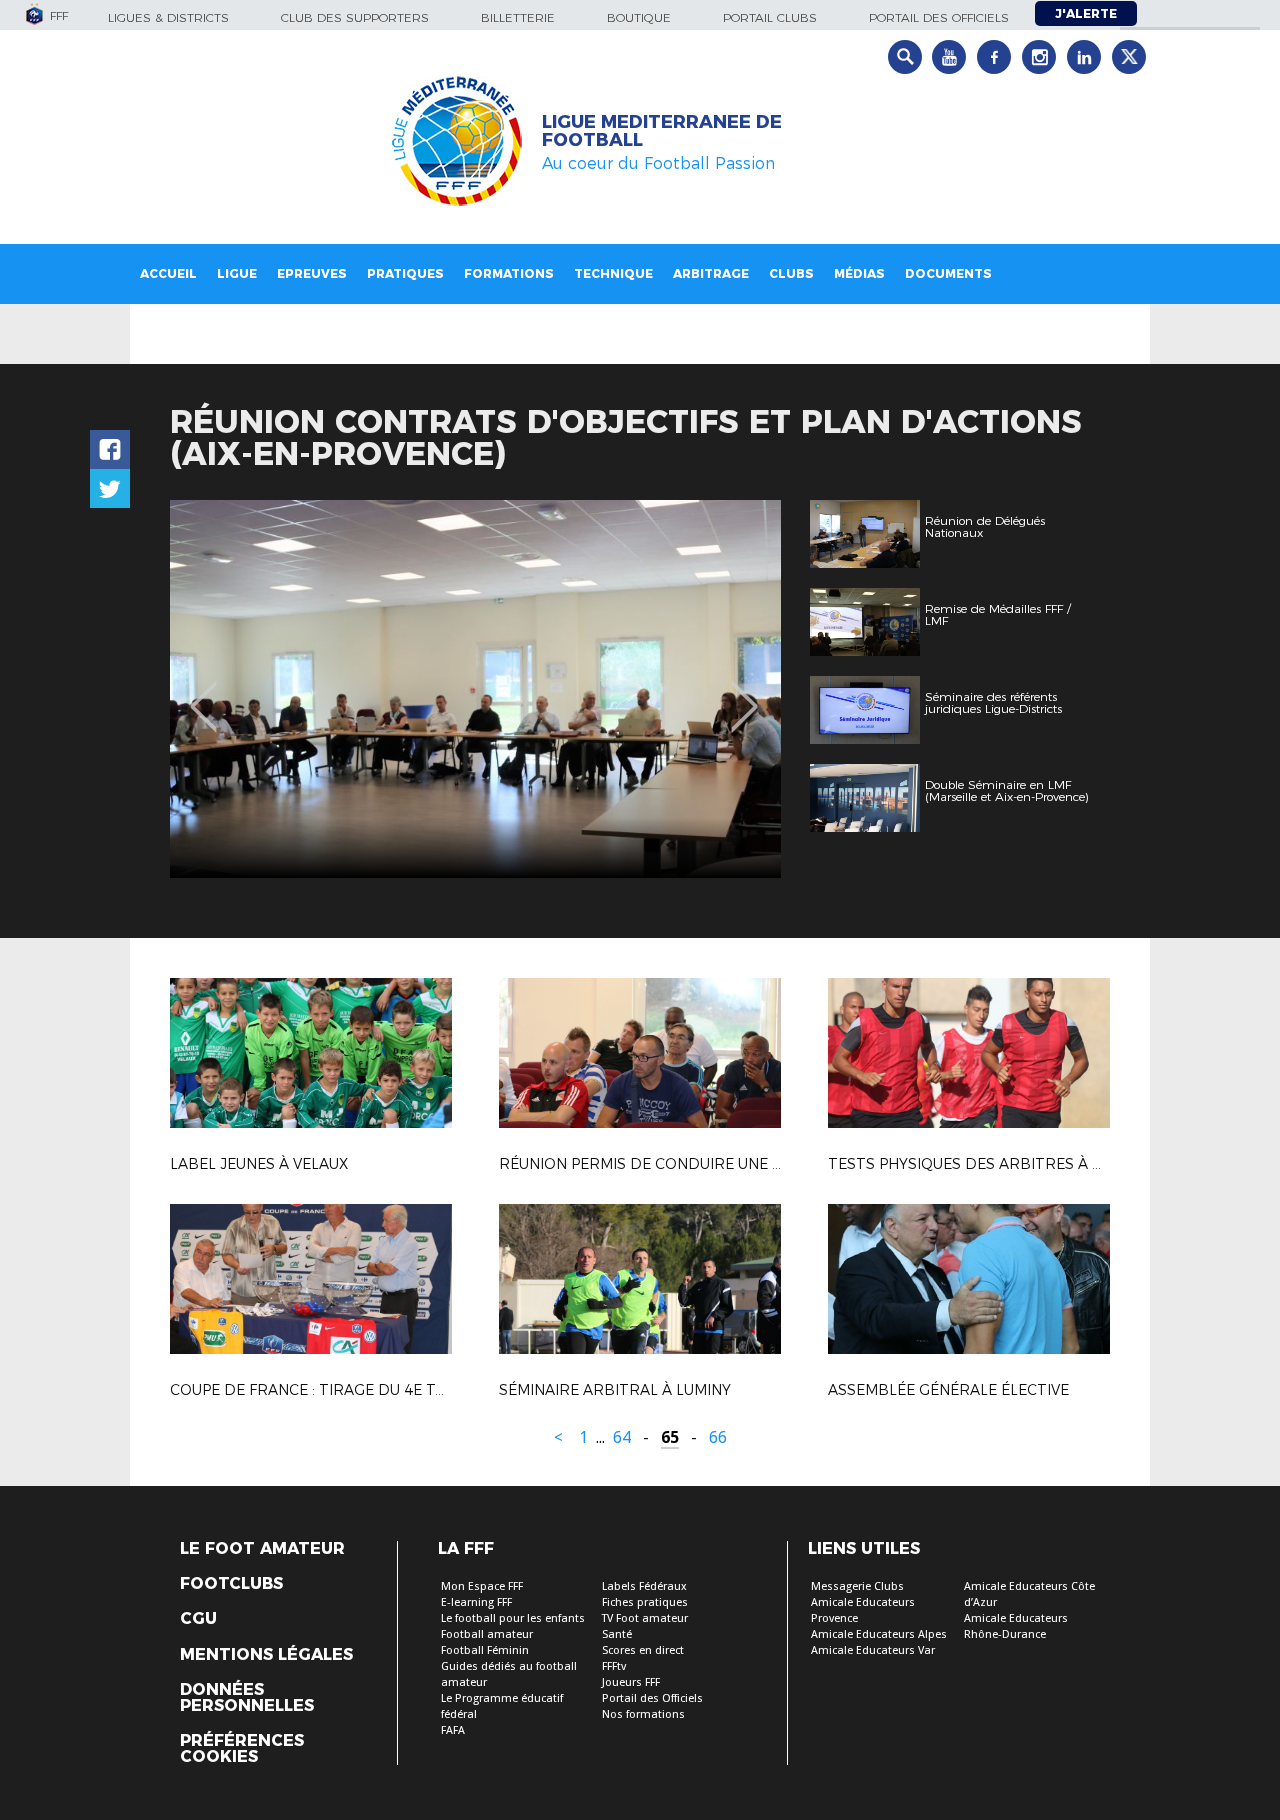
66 (718, 1437)
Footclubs (231, 1584)
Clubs (791, 273)
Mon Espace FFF (482, 1586)
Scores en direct (643, 1650)
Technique (613, 273)
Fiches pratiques (645, 1602)
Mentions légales (266, 1655)
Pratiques (405, 273)
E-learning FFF (476, 1602)
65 (670, 1437)
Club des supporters (355, 17)
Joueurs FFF (631, 1682)
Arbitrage (711, 273)
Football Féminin (485, 1650)
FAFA (453, 1730)
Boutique (639, 17)
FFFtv (614, 1666)
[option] (475, 689)
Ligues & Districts (168, 17)
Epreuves (312, 273)
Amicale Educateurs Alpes (879, 1634)
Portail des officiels (939, 17)
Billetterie (518, 17)
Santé (617, 1634)
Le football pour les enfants (513, 1618)
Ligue (237, 273)
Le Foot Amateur (262, 1549)
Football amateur (487, 1634)
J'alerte (1086, 13)
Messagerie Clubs (857, 1586)
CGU (198, 1619)
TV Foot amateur (645, 1618)
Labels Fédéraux (644, 1586)
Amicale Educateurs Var (873, 1650)
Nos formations (643, 1714)
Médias (859, 273)
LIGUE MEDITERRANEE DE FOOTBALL (662, 131)
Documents (948, 273)
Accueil (168, 273)
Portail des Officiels (652, 1698)
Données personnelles (247, 1698)
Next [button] (744, 692)
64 (622, 1437)
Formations (509, 273)
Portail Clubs (770, 17)
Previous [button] (203, 692)
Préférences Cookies (242, 1749)
